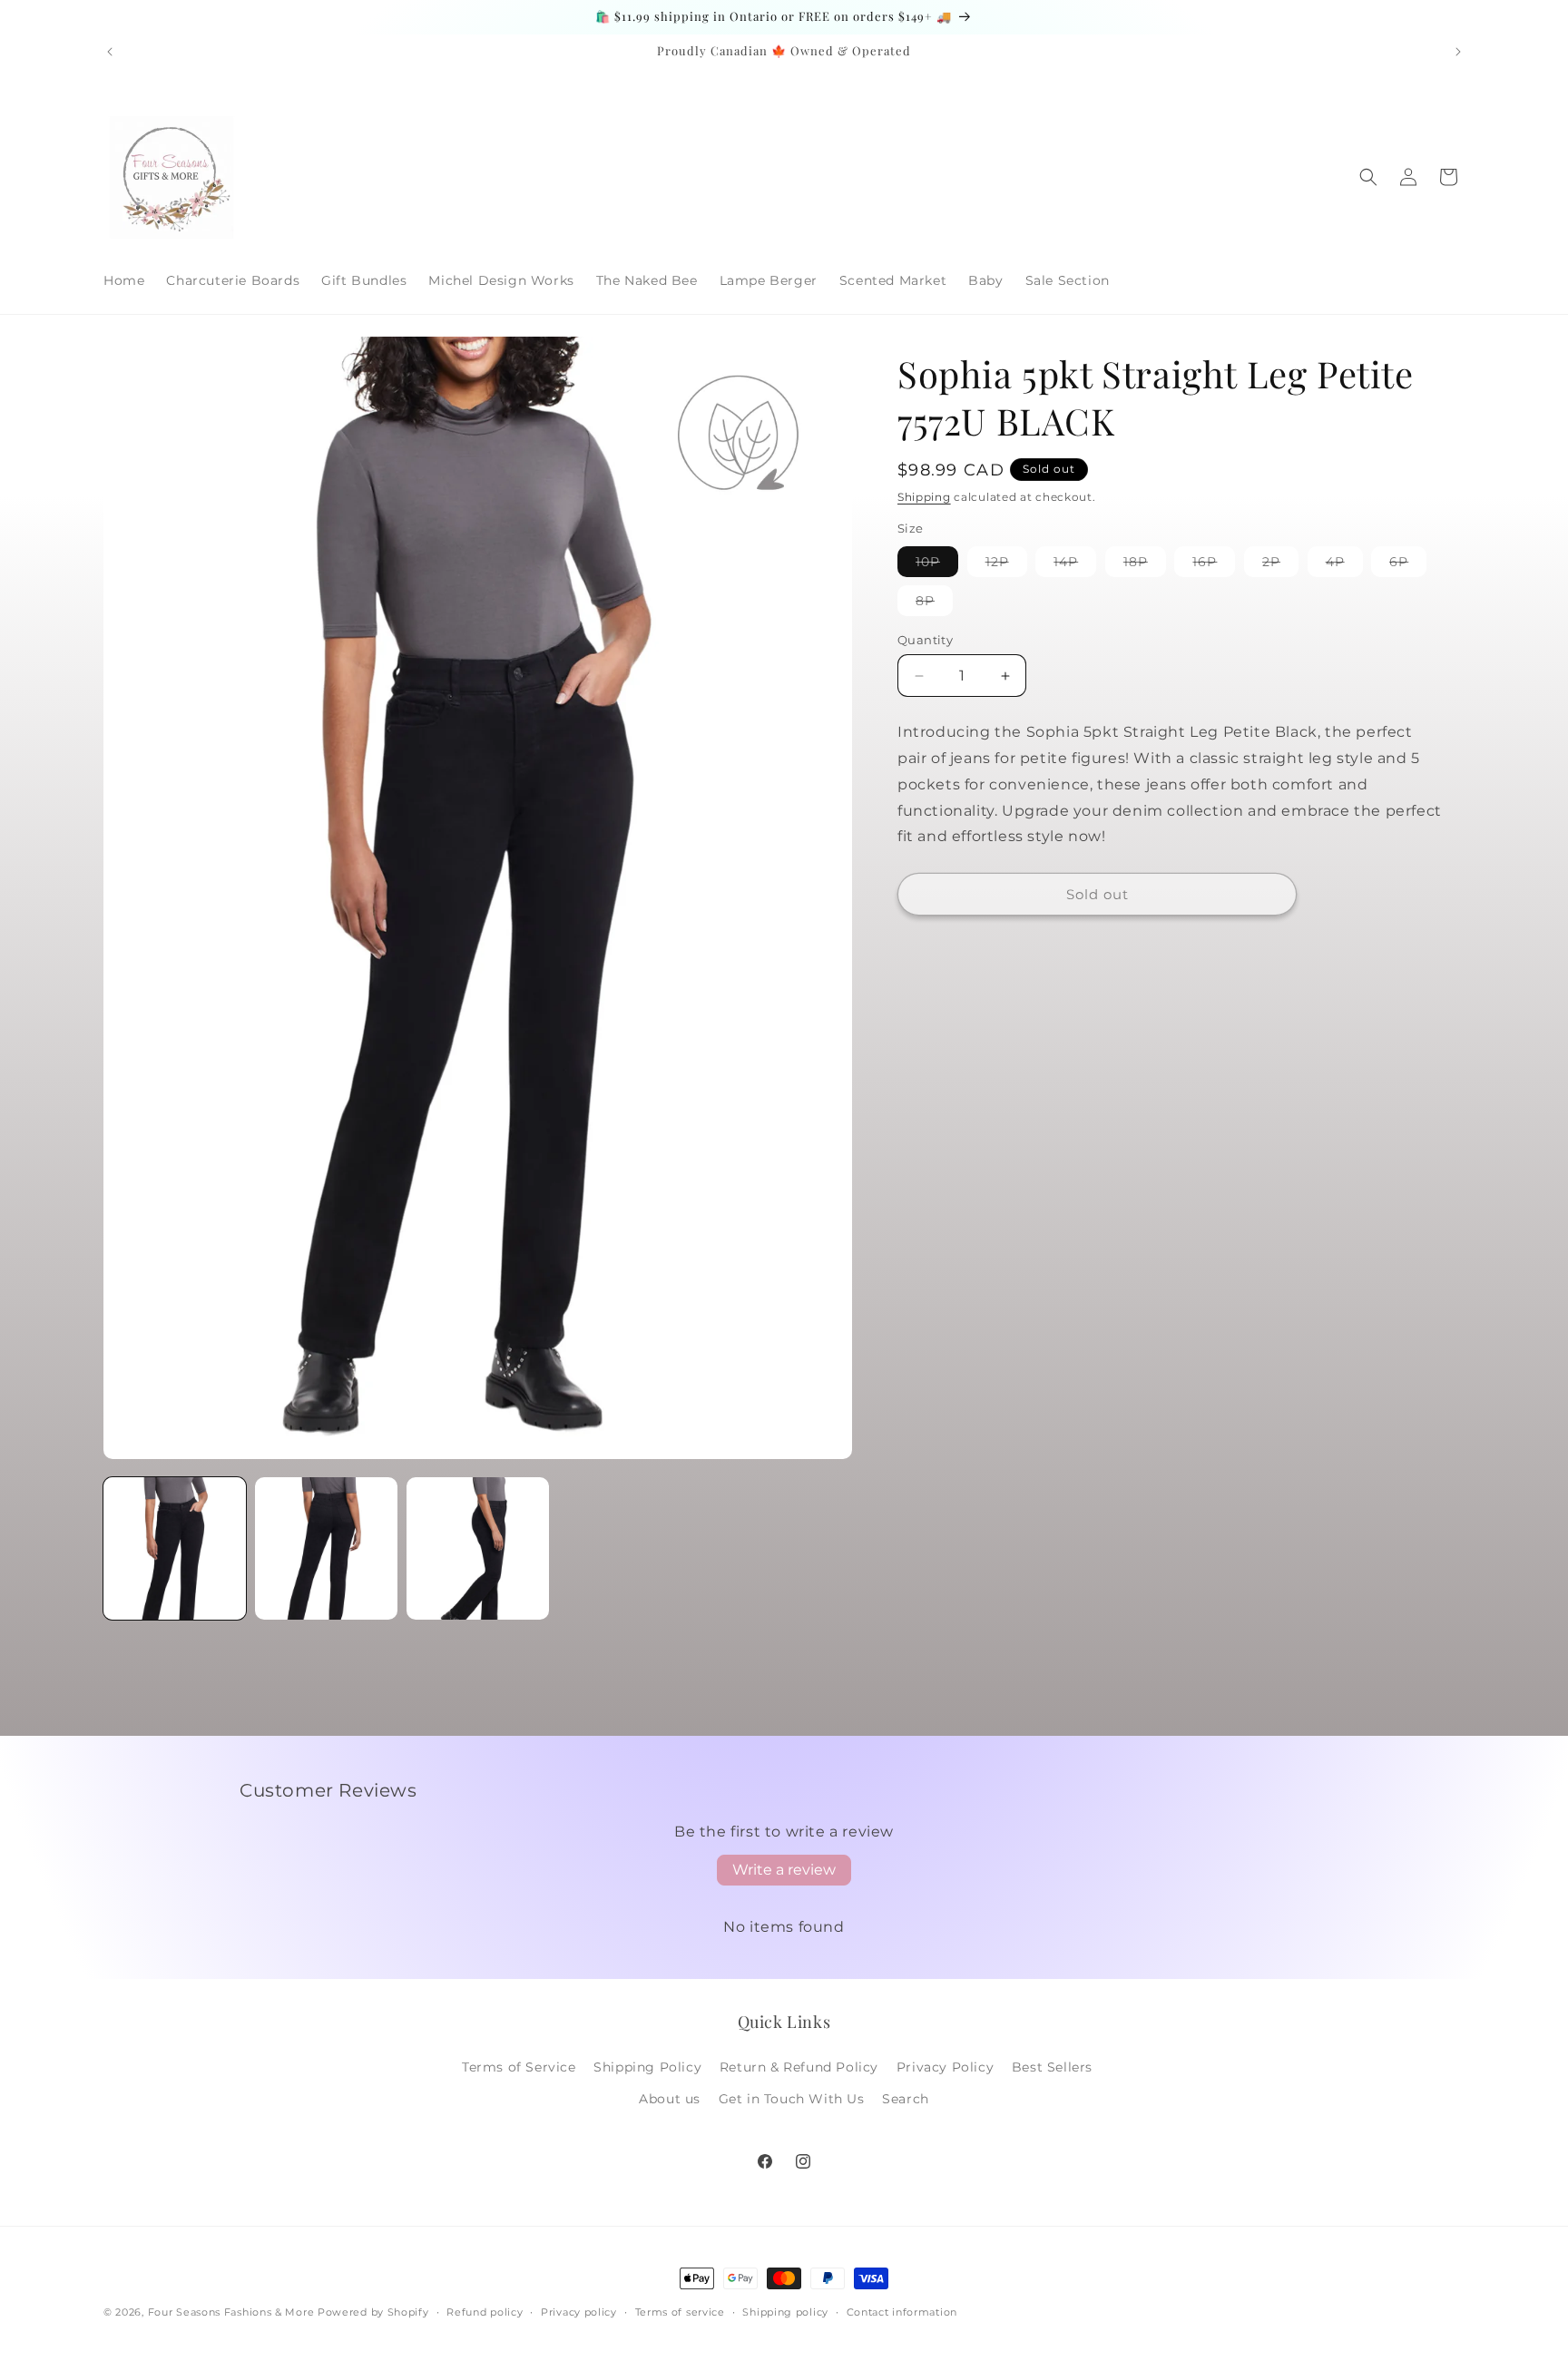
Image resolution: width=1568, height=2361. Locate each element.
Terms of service (680, 2312)
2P (1280, 565)
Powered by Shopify (373, 2312)
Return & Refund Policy (799, 2067)
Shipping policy (785, 2312)
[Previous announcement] (110, 52)
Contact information (902, 2312)
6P (1408, 565)
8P (934, 604)
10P (937, 565)
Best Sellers (1052, 2067)
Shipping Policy (647, 2067)
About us (670, 2099)
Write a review (784, 1870)
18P (1145, 565)
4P (1344, 565)
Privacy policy (579, 2312)
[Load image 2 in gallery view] (326, 1548)
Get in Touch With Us (792, 2099)
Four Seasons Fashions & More (231, 2312)
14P (1075, 565)
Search (906, 2099)
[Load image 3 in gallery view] (478, 1548)
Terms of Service (519, 2067)
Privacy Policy (945, 2067)
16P (1214, 565)
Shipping (924, 497)
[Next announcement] (1458, 52)
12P (1006, 565)
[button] (1368, 177)
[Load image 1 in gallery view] (175, 1548)
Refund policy (485, 2312)
